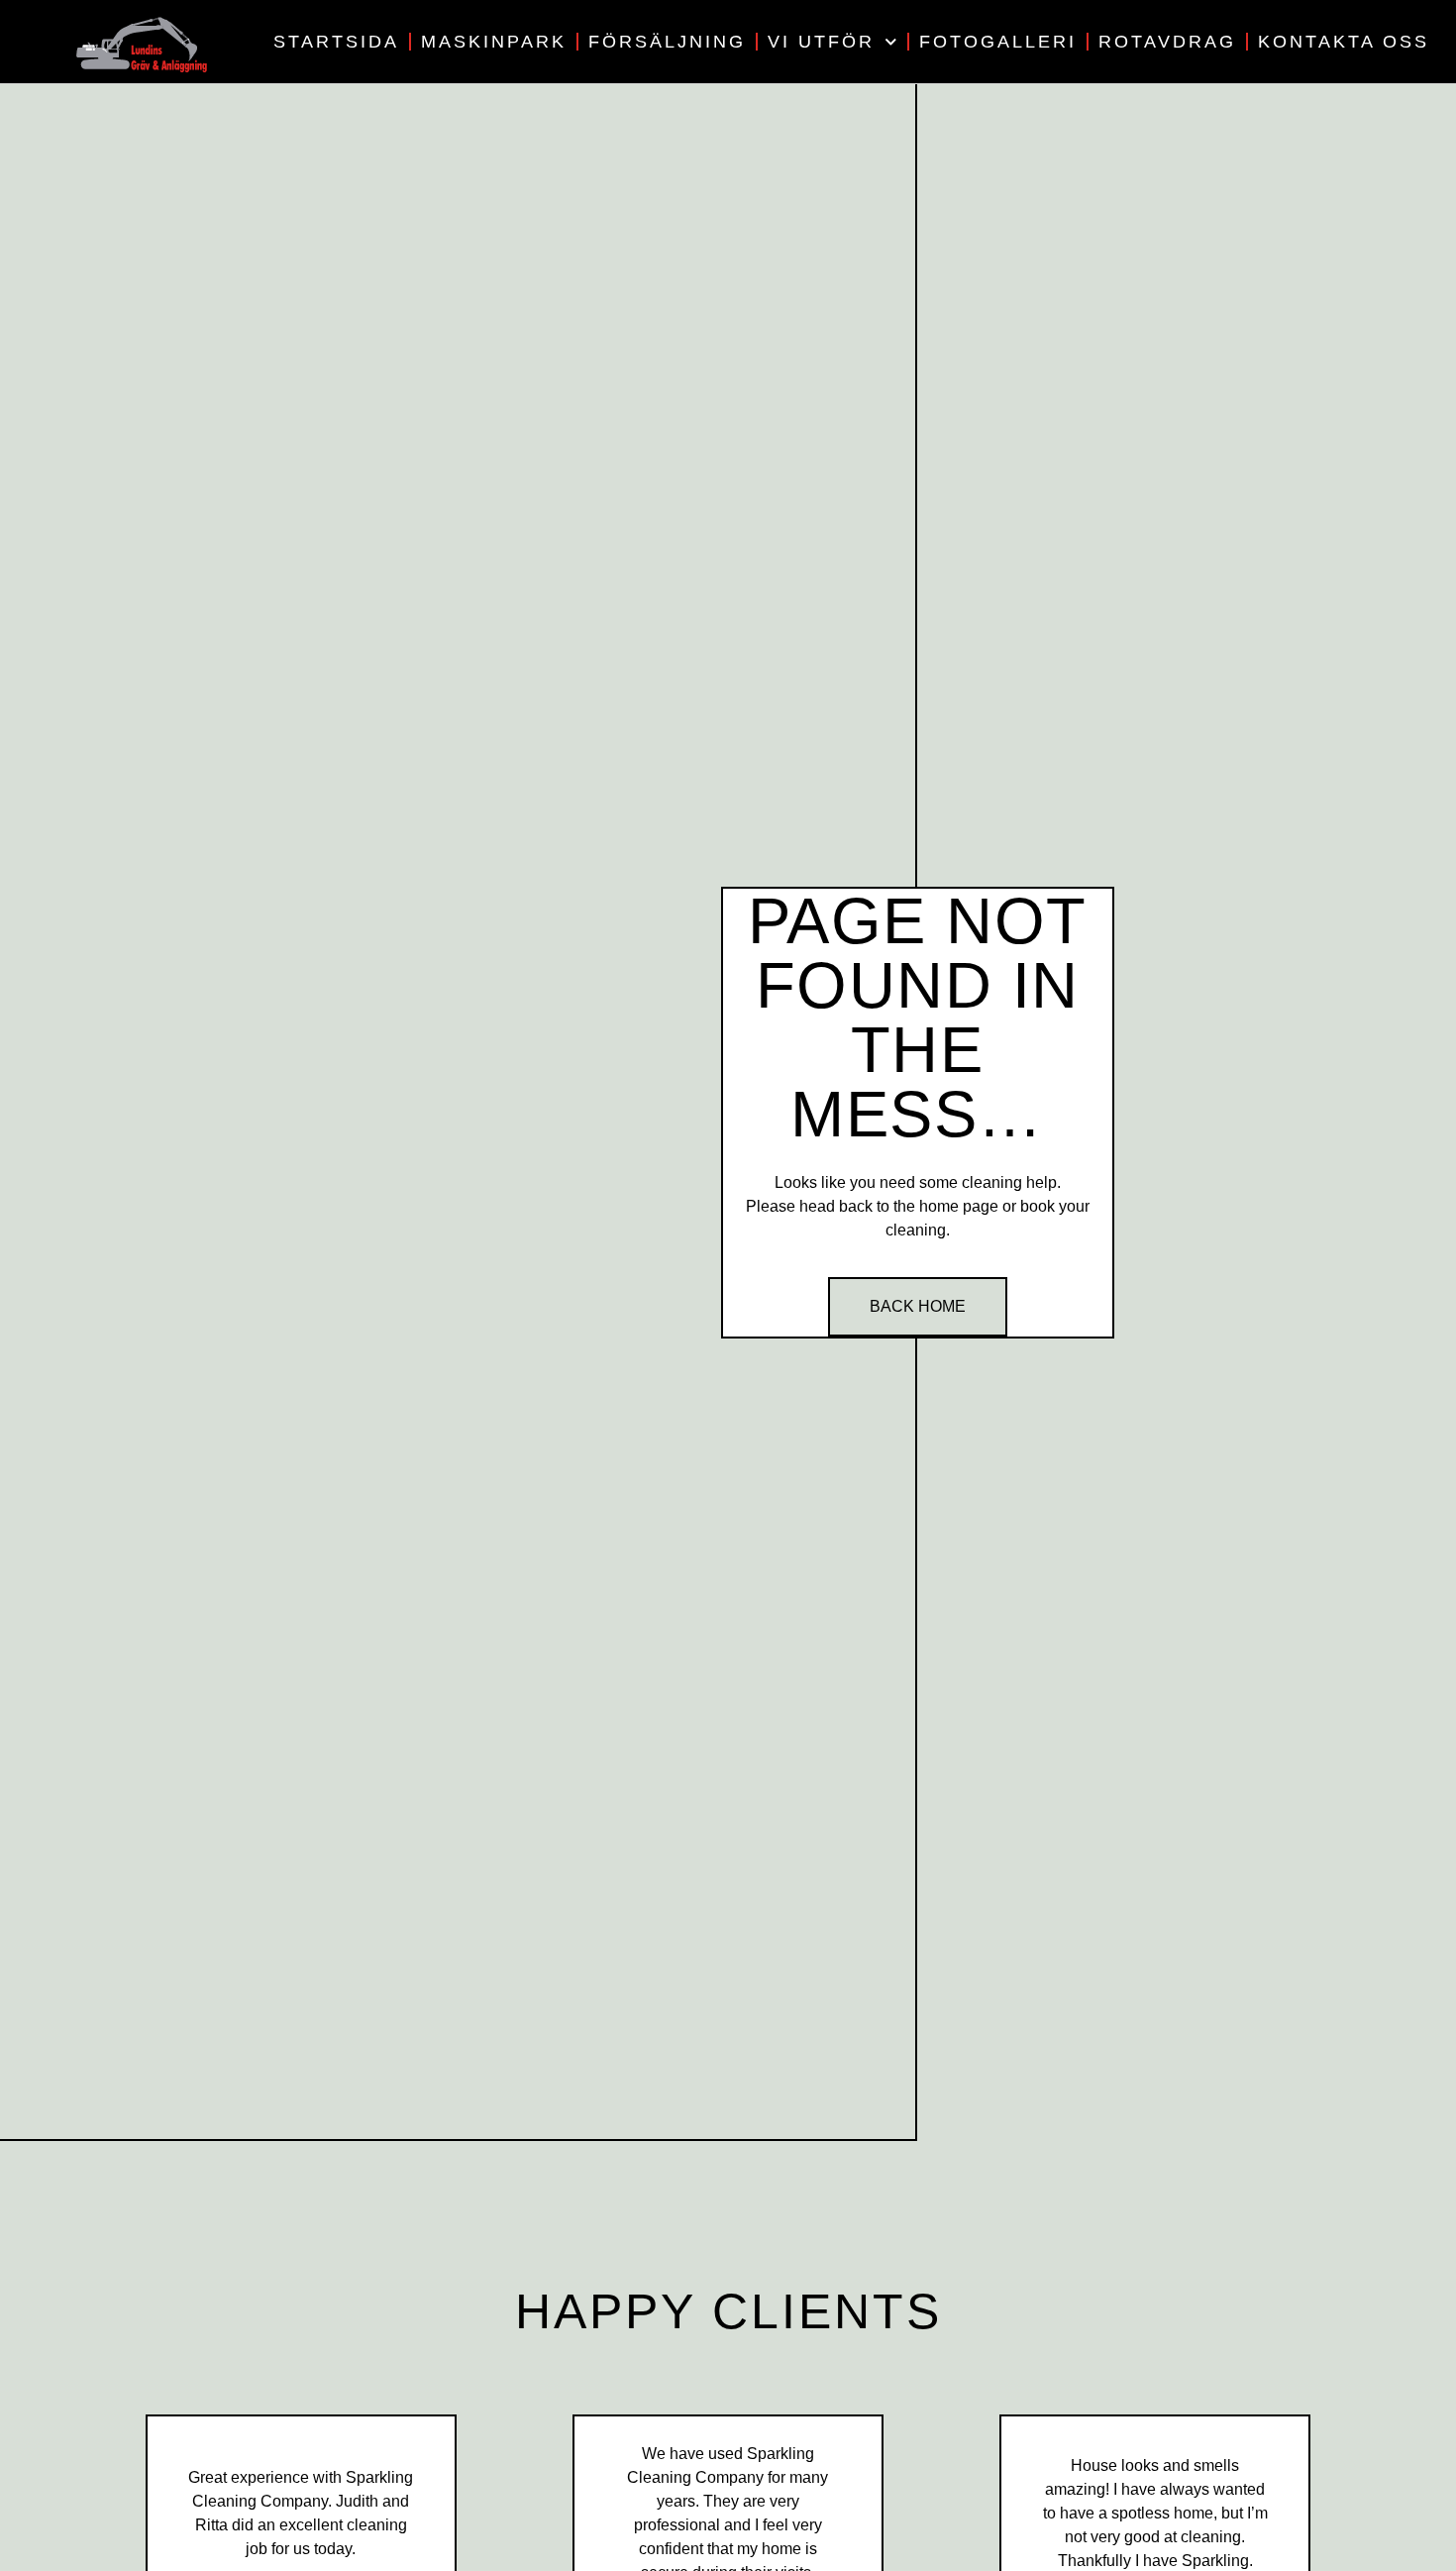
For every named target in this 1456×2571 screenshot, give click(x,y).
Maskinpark (494, 42)
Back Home (918, 1306)
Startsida (336, 42)
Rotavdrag (1167, 42)
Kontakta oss (1344, 42)
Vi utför (821, 42)
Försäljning (667, 42)
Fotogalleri (998, 42)
